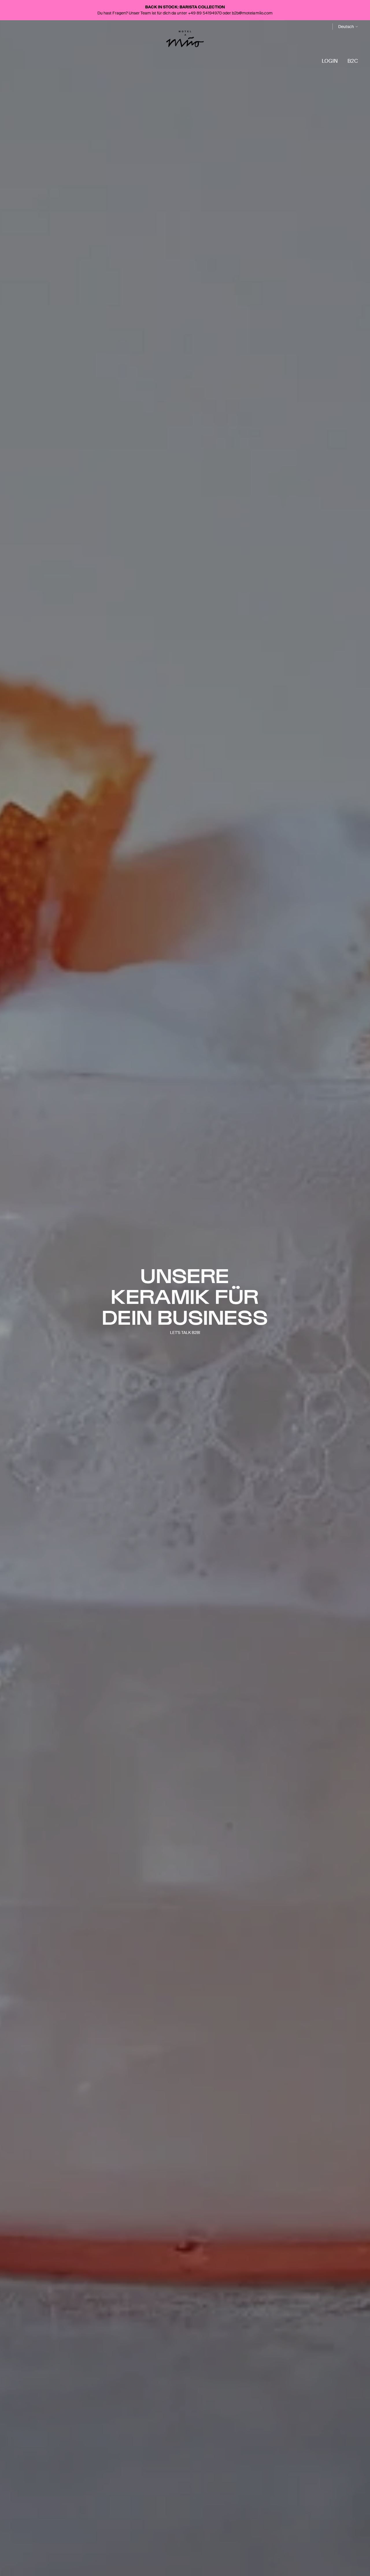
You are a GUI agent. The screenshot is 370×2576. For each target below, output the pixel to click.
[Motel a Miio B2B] (185, 39)
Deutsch (346, 27)
